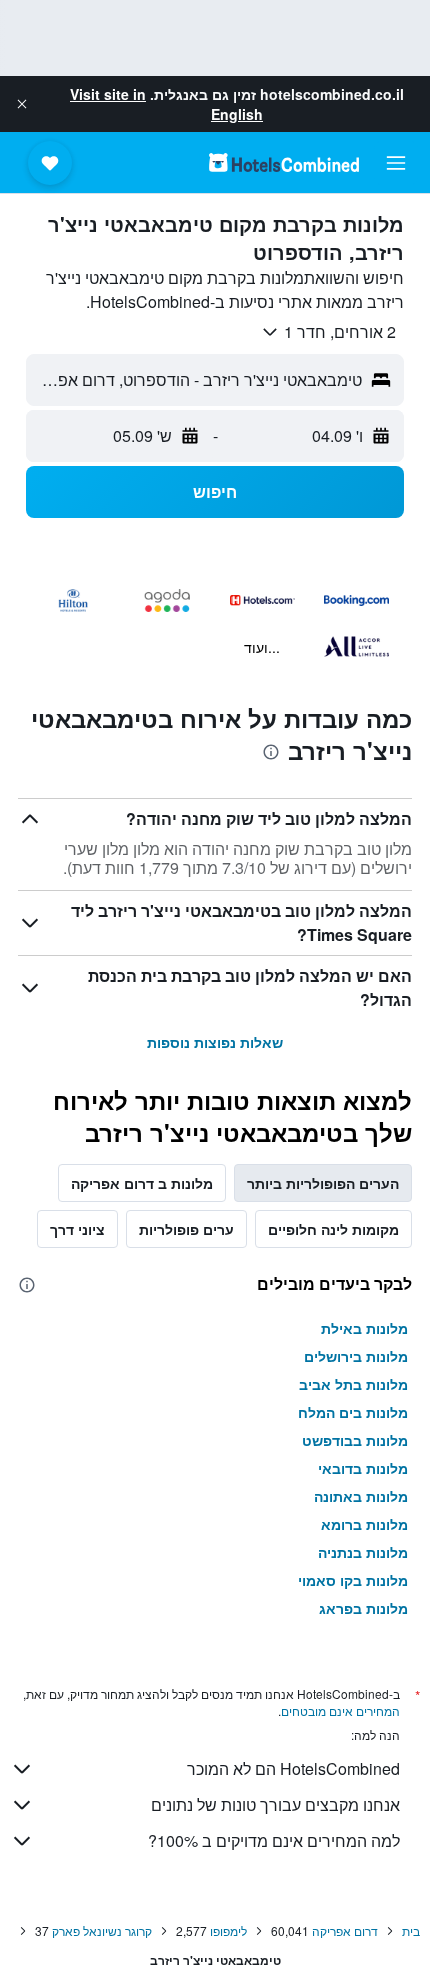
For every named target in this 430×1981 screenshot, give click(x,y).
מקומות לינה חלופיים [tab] (333, 1229)
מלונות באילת (364, 1328)
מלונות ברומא (364, 1524)
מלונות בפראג (363, 1608)
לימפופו (228, 1930)
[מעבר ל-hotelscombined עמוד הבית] (284, 162)
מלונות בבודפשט (355, 1440)
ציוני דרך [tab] (77, 1229)
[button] (22, 104)
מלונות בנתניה (363, 1552)
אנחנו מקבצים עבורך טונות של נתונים (275, 1804)
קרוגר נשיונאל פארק (102, 1930)
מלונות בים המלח (353, 1412)
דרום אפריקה (345, 1930)
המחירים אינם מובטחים (340, 1710)
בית (411, 1930)
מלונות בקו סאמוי (353, 1580)
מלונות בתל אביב (353, 1384)
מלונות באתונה (361, 1496)
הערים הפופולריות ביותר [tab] (323, 1183)
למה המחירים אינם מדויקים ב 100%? (274, 1840)
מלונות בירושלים (356, 1356)
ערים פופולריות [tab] (186, 1229)
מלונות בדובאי (363, 1468)
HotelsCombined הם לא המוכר (293, 1768)
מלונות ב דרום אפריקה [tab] (142, 1183)
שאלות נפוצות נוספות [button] (215, 1042)
